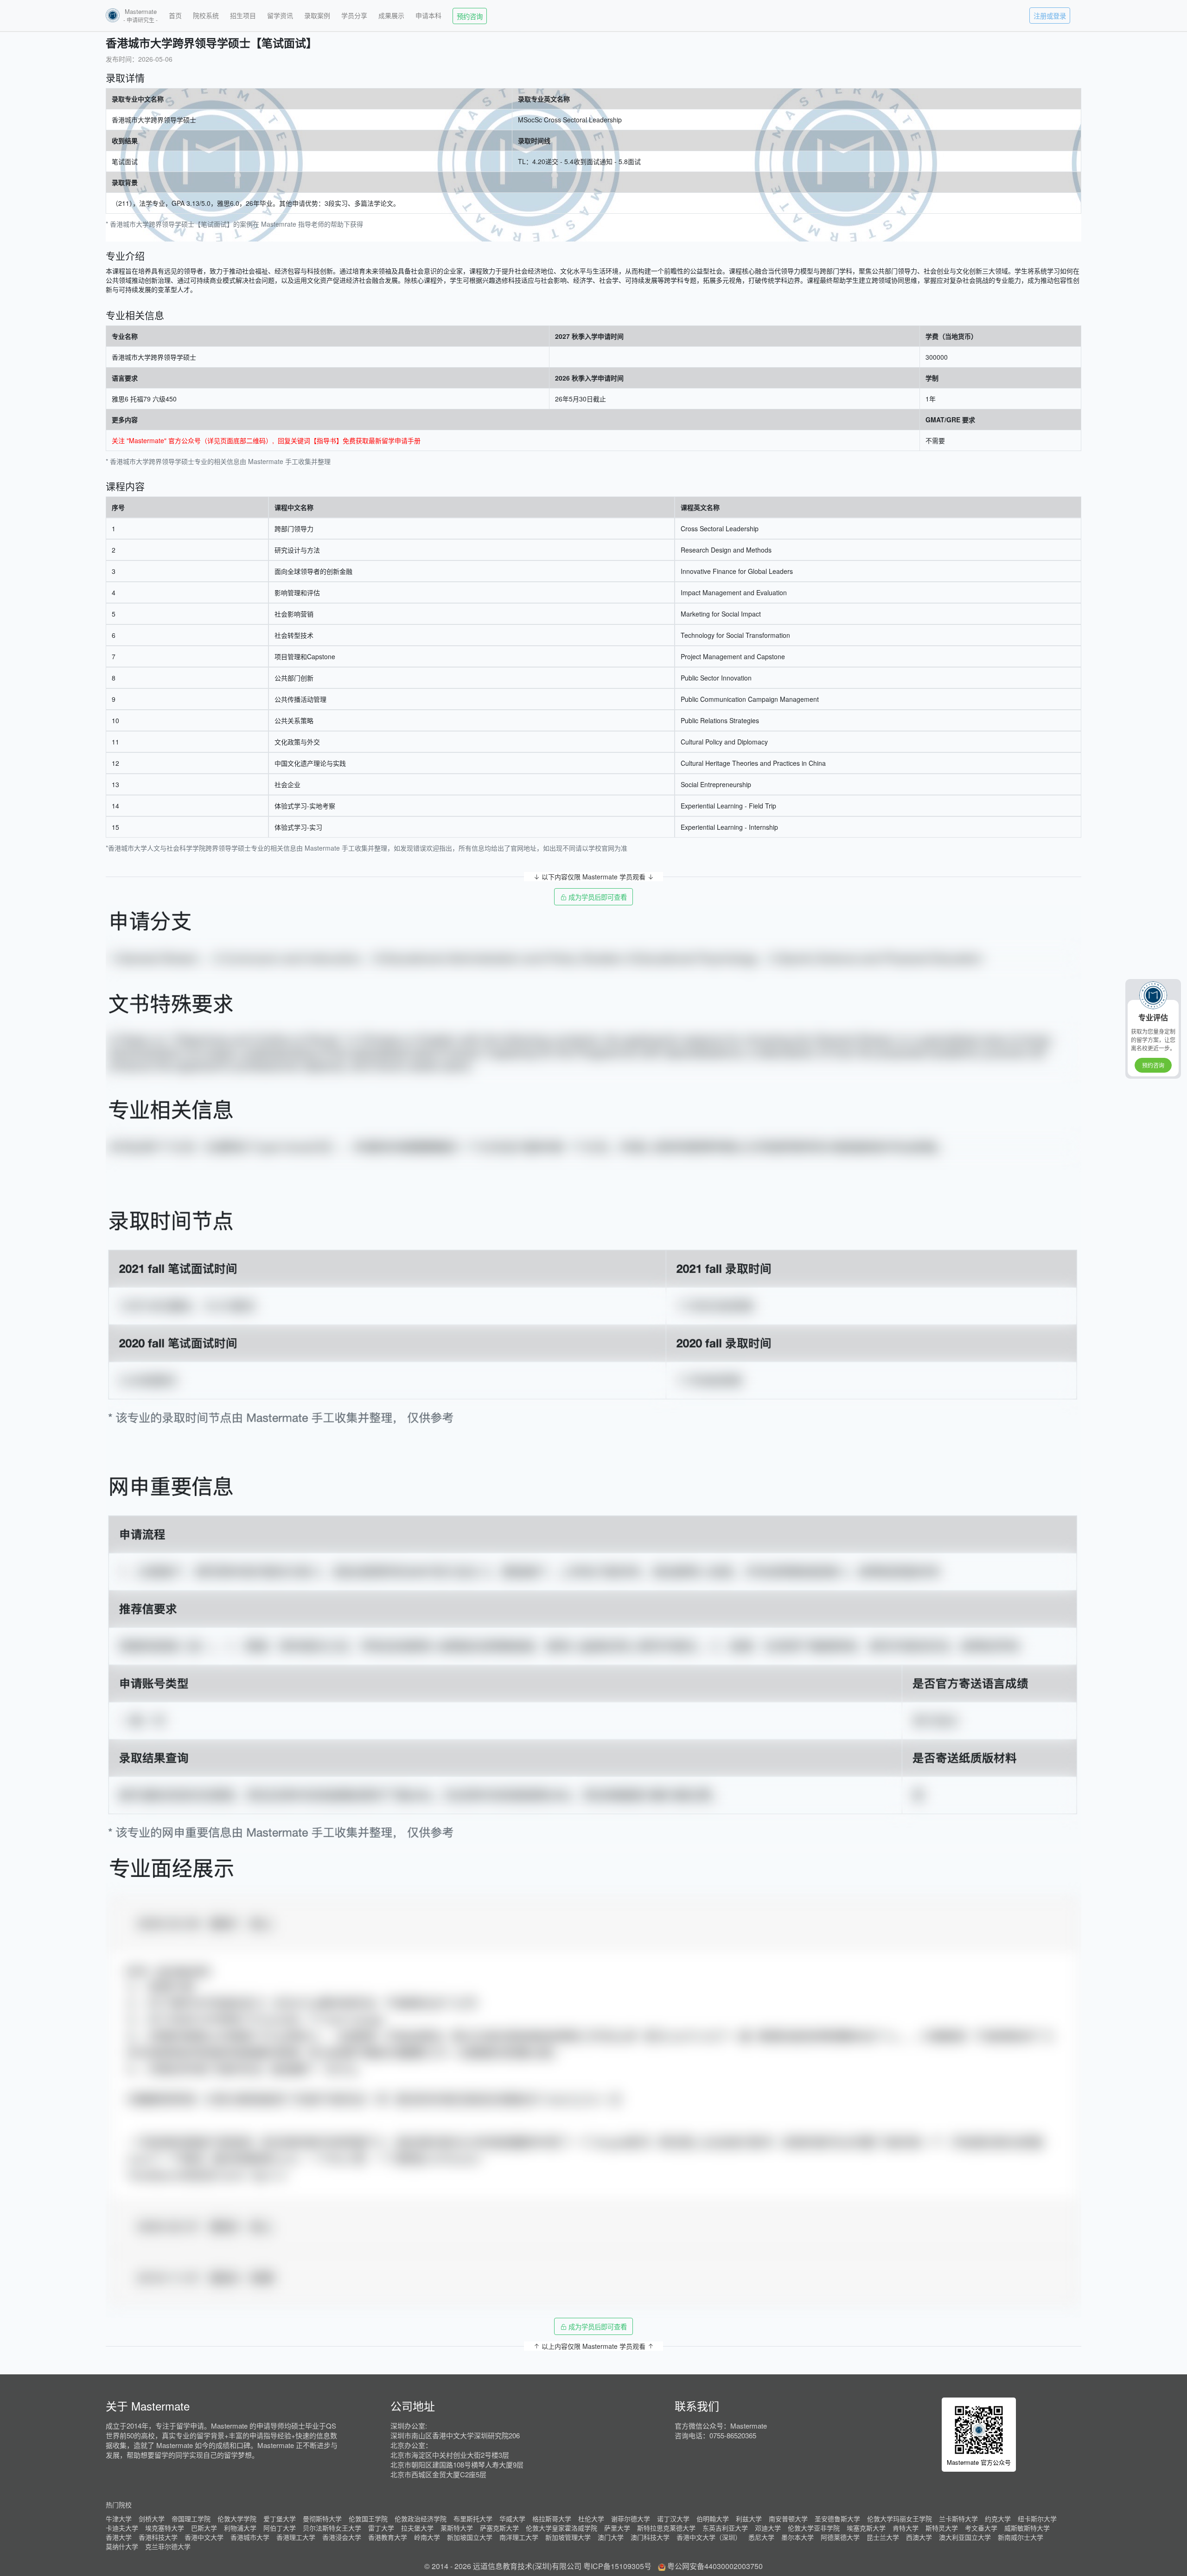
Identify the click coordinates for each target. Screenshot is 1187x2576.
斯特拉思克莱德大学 (666, 2528)
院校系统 (206, 15)
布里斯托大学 (473, 2519)
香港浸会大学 (342, 2537)
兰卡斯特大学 (958, 2519)
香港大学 (119, 2537)
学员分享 (354, 15)
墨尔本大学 (798, 2537)
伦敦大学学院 (237, 2519)
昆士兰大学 (883, 2537)
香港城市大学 (250, 2537)
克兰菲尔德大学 (168, 2546)
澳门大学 (611, 2537)
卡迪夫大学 (122, 2528)
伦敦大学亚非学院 (814, 2528)
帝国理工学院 (191, 2519)
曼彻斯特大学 (322, 2519)
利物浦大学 (240, 2528)
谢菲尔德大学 (631, 2519)
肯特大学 (906, 2528)
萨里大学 (617, 2528)
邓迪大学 (768, 2528)
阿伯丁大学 (280, 2528)
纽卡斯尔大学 (1037, 2519)
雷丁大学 (381, 2528)
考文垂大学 (981, 2528)
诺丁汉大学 (673, 2519)
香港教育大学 (388, 2537)
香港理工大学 (296, 2537)
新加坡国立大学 (470, 2537)
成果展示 (391, 15)
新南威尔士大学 (1021, 2537)
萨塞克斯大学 (499, 2528)
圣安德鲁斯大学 (837, 2519)
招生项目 (243, 15)
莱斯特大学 (457, 2528)
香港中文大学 (204, 2537)
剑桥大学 (152, 2519)
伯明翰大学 (713, 2519)
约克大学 (998, 2519)
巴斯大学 (204, 2528)
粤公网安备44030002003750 (715, 2566)
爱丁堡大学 (280, 2519)
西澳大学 (919, 2537)
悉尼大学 (761, 2537)
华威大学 (512, 2519)
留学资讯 (280, 15)
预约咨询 (470, 16)
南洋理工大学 (519, 2537)
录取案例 (317, 15)
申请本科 (428, 15)
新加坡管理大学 (568, 2537)
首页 (175, 15)
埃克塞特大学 (165, 2528)
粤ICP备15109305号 (617, 2566)
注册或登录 (1050, 16)
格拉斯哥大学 (552, 2519)
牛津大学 (119, 2519)
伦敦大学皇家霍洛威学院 (562, 2528)
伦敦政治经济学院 (421, 2519)
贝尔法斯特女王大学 (332, 2528)
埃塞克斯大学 (866, 2528)
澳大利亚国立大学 (965, 2537)
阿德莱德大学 (840, 2537)
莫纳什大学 (122, 2546)
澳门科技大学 (650, 2537)
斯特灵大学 (942, 2528)
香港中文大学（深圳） (709, 2537)
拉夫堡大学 (417, 2528)
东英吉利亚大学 (725, 2528)
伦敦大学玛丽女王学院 (900, 2519)
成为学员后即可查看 (597, 897)
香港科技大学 (158, 2537)
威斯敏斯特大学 (1027, 2528)
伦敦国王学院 (368, 2519)
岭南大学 (427, 2537)
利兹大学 (749, 2519)
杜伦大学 (591, 2519)
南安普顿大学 (788, 2519)
